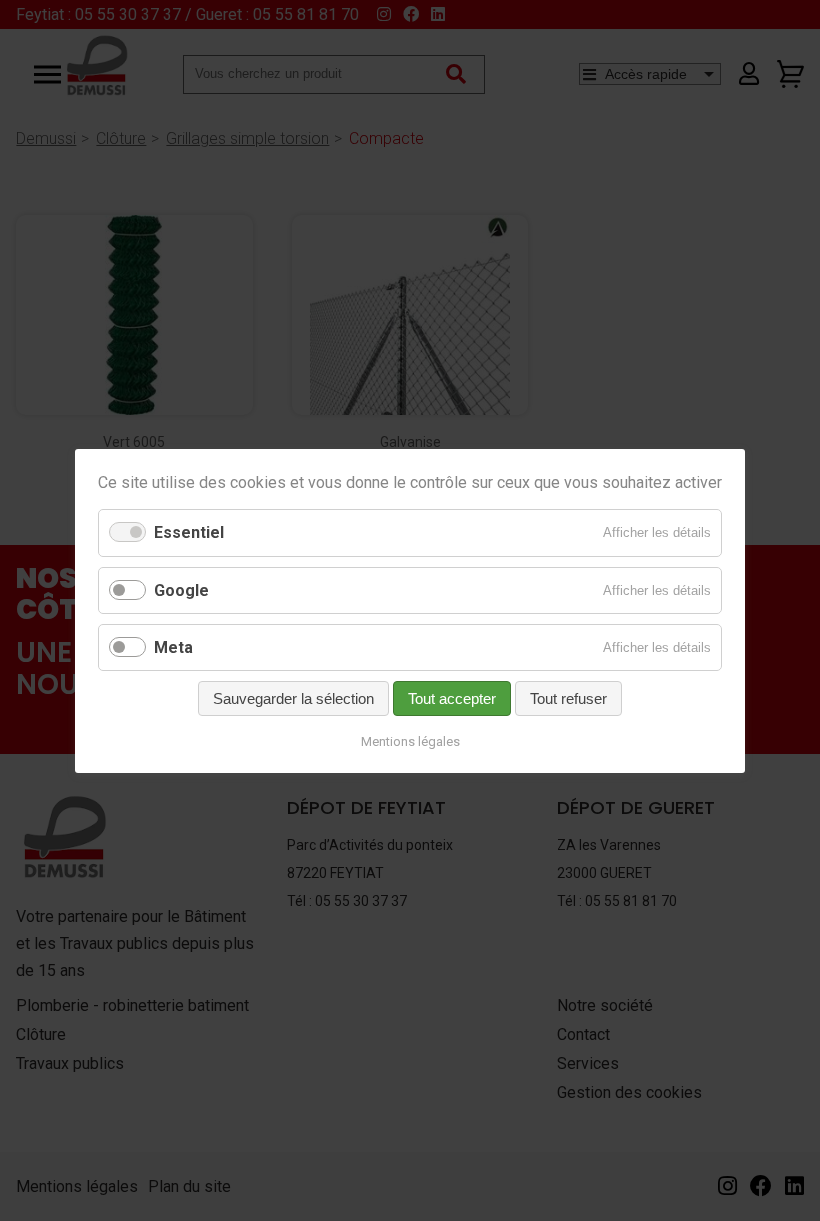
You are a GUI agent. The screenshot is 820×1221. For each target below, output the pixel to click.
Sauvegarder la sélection (293, 698)
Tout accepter (452, 698)
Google (181, 589)
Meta (173, 646)
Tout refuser (568, 698)
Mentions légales (410, 741)
